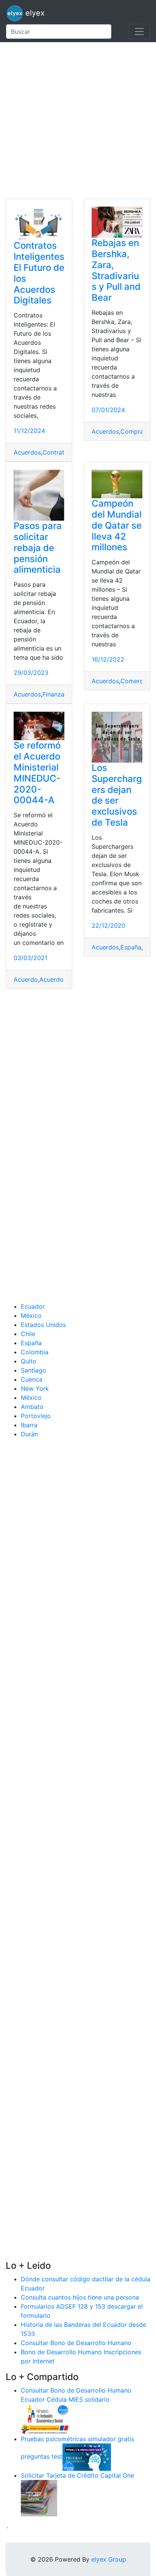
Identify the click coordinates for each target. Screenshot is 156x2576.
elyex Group (109, 2559)
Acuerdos (27, 452)
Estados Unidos (43, 1325)
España (131, 947)
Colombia (35, 1352)
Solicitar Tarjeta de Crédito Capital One (77, 2475)
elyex (34, 13)
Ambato (32, 1407)
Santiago (34, 1370)
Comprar (133, 431)
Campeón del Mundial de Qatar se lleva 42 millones (117, 525)
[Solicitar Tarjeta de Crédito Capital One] (39, 2497)
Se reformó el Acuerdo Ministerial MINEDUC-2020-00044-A (37, 773)
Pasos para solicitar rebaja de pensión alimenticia (38, 548)
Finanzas (55, 694)
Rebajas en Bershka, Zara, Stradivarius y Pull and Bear (116, 270)
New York (35, 1388)
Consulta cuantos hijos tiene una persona (80, 2297)
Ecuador (33, 1306)
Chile (28, 1334)
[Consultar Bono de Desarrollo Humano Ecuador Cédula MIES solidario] (45, 2418)
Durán (29, 1434)
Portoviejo (36, 1416)
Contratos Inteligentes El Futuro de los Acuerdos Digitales (39, 273)
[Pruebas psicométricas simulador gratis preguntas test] (87, 2456)
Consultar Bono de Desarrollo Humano (76, 2343)
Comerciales (138, 681)
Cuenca (32, 1379)
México (31, 1316)
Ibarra (29, 1425)
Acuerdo (26, 979)
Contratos (57, 452)
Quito (29, 1361)
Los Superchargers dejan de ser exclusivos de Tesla (117, 795)
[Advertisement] (78, 120)
